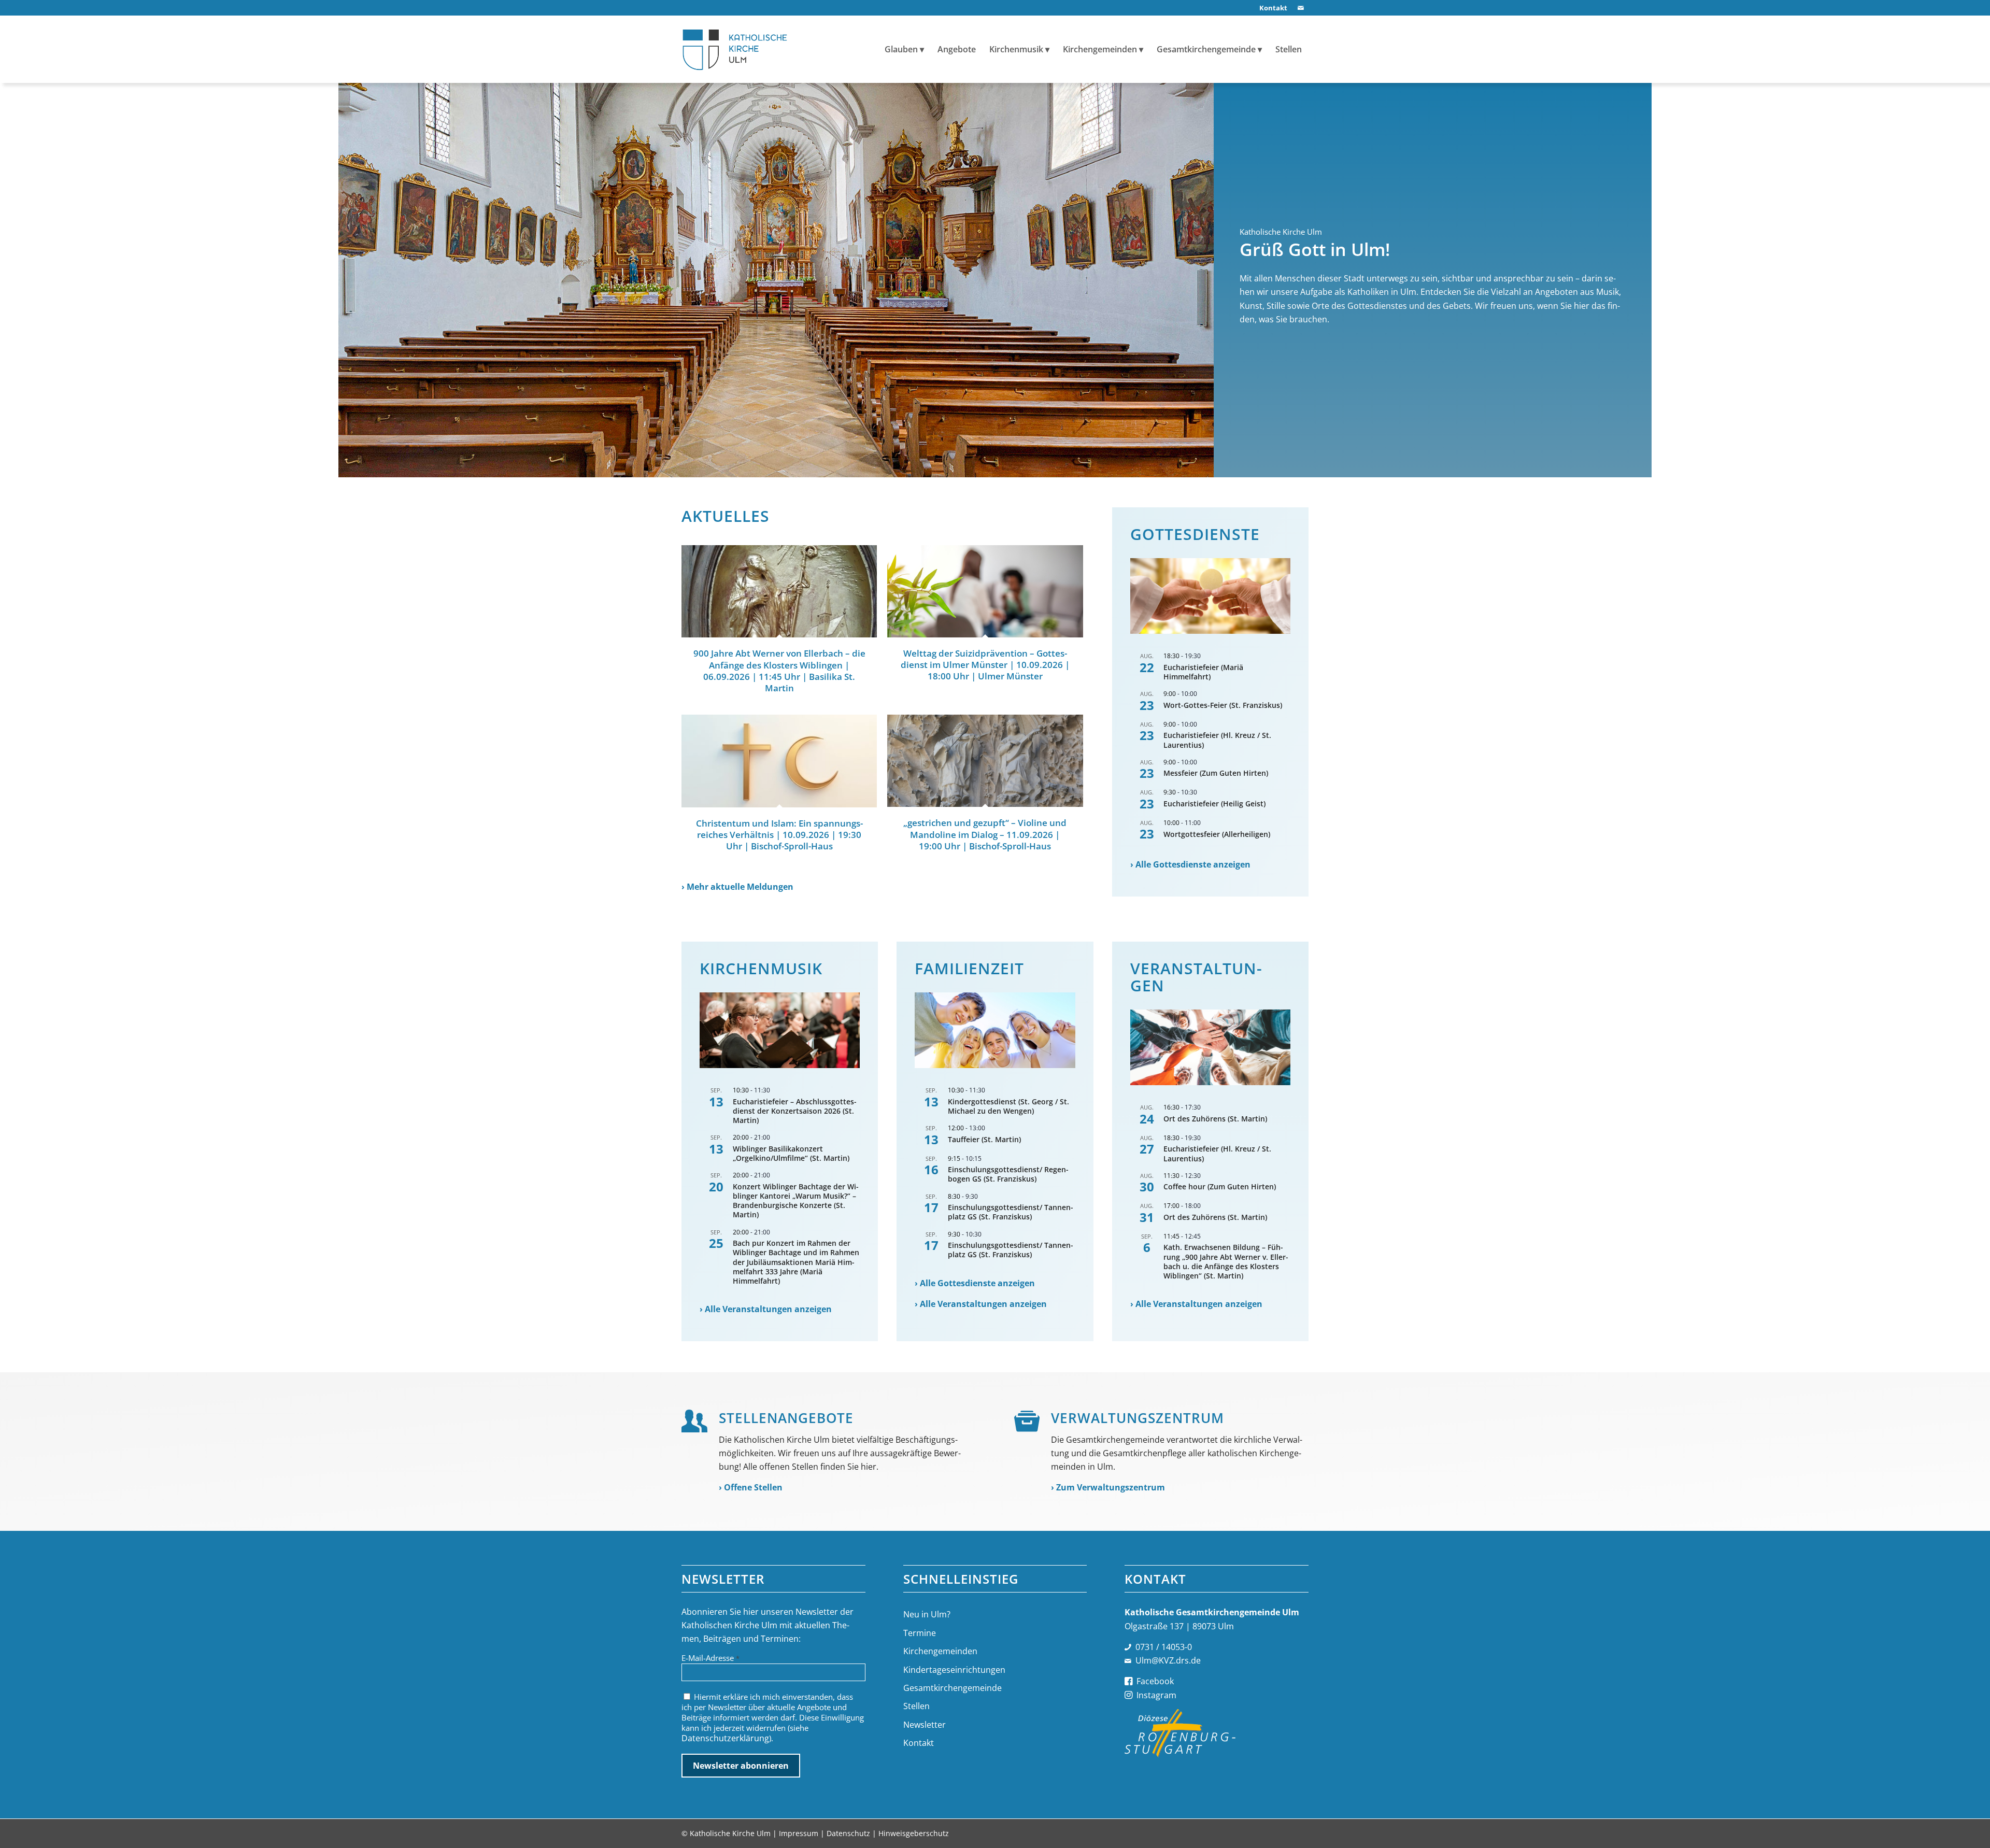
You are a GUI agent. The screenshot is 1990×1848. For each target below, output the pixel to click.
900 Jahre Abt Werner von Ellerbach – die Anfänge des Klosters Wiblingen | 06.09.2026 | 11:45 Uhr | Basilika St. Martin (779, 670)
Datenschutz (848, 1833)
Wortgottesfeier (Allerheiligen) (1217, 834)
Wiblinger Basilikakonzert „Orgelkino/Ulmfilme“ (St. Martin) (791, 1153)
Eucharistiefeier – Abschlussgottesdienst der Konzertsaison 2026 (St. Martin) (795, 1111)
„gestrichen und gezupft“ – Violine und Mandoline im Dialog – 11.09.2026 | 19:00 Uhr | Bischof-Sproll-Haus (985, 834)
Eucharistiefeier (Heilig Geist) (1214, 804)
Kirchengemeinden (940, 1651)
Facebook (1155, 1681)
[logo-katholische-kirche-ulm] (735, 49)
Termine (920, 1633)
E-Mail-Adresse (710, 1658)
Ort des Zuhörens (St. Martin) (1215, 1119)
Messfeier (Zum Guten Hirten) (1216, 773)
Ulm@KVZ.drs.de (1168, 1660)
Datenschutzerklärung (725, 1738)
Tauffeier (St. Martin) (984, 1139)
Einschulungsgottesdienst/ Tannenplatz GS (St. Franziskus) (1011, 1212)
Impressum (799, 1833)
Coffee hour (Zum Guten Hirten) (1220, 1186)
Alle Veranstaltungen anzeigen (768, 1309)
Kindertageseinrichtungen (954, 1670)
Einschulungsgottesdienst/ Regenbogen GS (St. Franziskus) (1008, 1174)
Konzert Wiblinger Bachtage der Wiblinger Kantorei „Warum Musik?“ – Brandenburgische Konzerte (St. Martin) (796, 1201)
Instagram (1156, 1695)
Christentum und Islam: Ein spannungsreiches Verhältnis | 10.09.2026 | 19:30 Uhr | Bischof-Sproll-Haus (779, 835)
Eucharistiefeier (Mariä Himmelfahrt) (1203, 672)
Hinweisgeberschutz (914, 1833)
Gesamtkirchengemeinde (953, 1688)
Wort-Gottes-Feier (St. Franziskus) (1223, 705)
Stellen (916, 1706)
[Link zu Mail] (1301, 8)
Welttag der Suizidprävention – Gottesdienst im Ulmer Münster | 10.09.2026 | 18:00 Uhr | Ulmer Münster (985, 665)
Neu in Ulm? (927, 1614)
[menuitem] (1271, 8)
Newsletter (925, 1725)
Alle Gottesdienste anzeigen (1193, 864)
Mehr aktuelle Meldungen (740, 887)
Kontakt (919, 1743)
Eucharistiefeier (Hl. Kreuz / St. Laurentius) (1217, 740)
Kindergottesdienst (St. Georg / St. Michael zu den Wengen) (1008, 1106)
